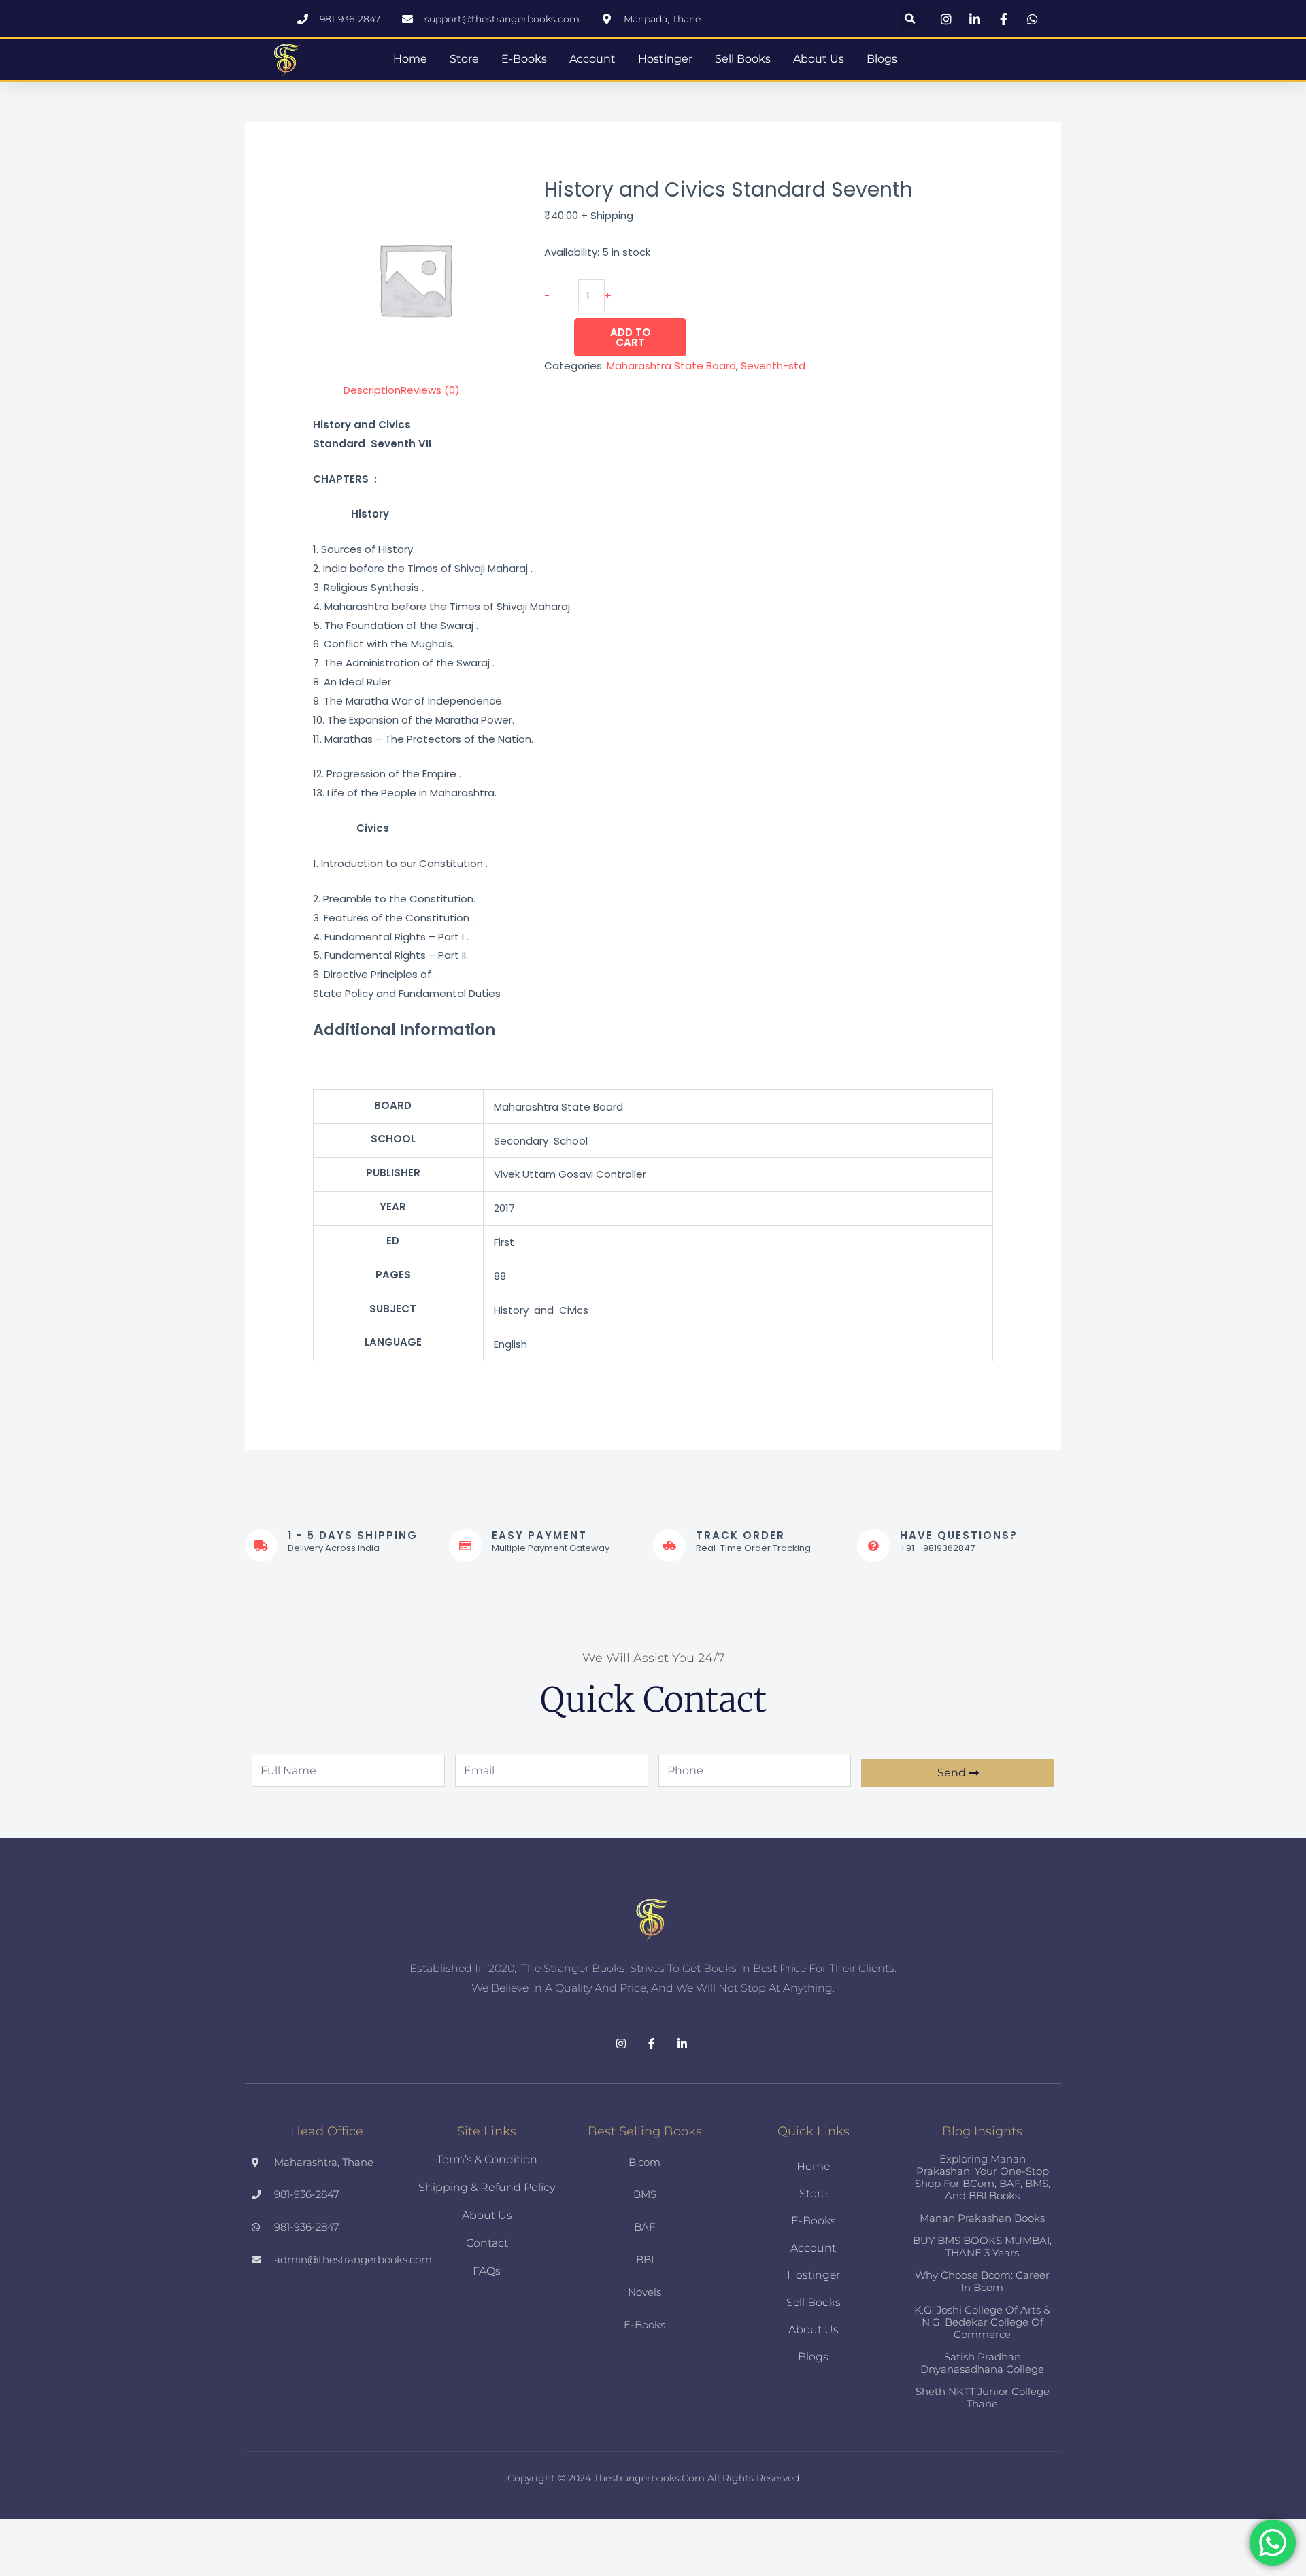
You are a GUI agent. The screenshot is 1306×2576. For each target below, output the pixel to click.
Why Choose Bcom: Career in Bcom (982, 2281)
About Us (819, 59)
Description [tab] (372, 390)
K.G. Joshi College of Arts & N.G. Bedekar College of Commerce (982, 2322)
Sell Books (743, 59)
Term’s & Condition (487, 2159)
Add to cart (631, 337)
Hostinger (665, 59)
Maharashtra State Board (671, 366)
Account (592, 59)
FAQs (487, 2271)
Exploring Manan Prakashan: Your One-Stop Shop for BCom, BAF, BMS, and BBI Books (983, 2177)
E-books (524, 59)
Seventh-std (773, 366)
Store (464, 59)
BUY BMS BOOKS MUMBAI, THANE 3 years (982, 2247)
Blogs (882, 59)
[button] (910, 19)
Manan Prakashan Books (982, 2218)
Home (410, 59)
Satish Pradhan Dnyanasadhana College (982, 2363)
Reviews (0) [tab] (430, 390)
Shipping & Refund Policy (487, 2187)
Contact (487, 2243)
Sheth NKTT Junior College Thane (983, 2397)
